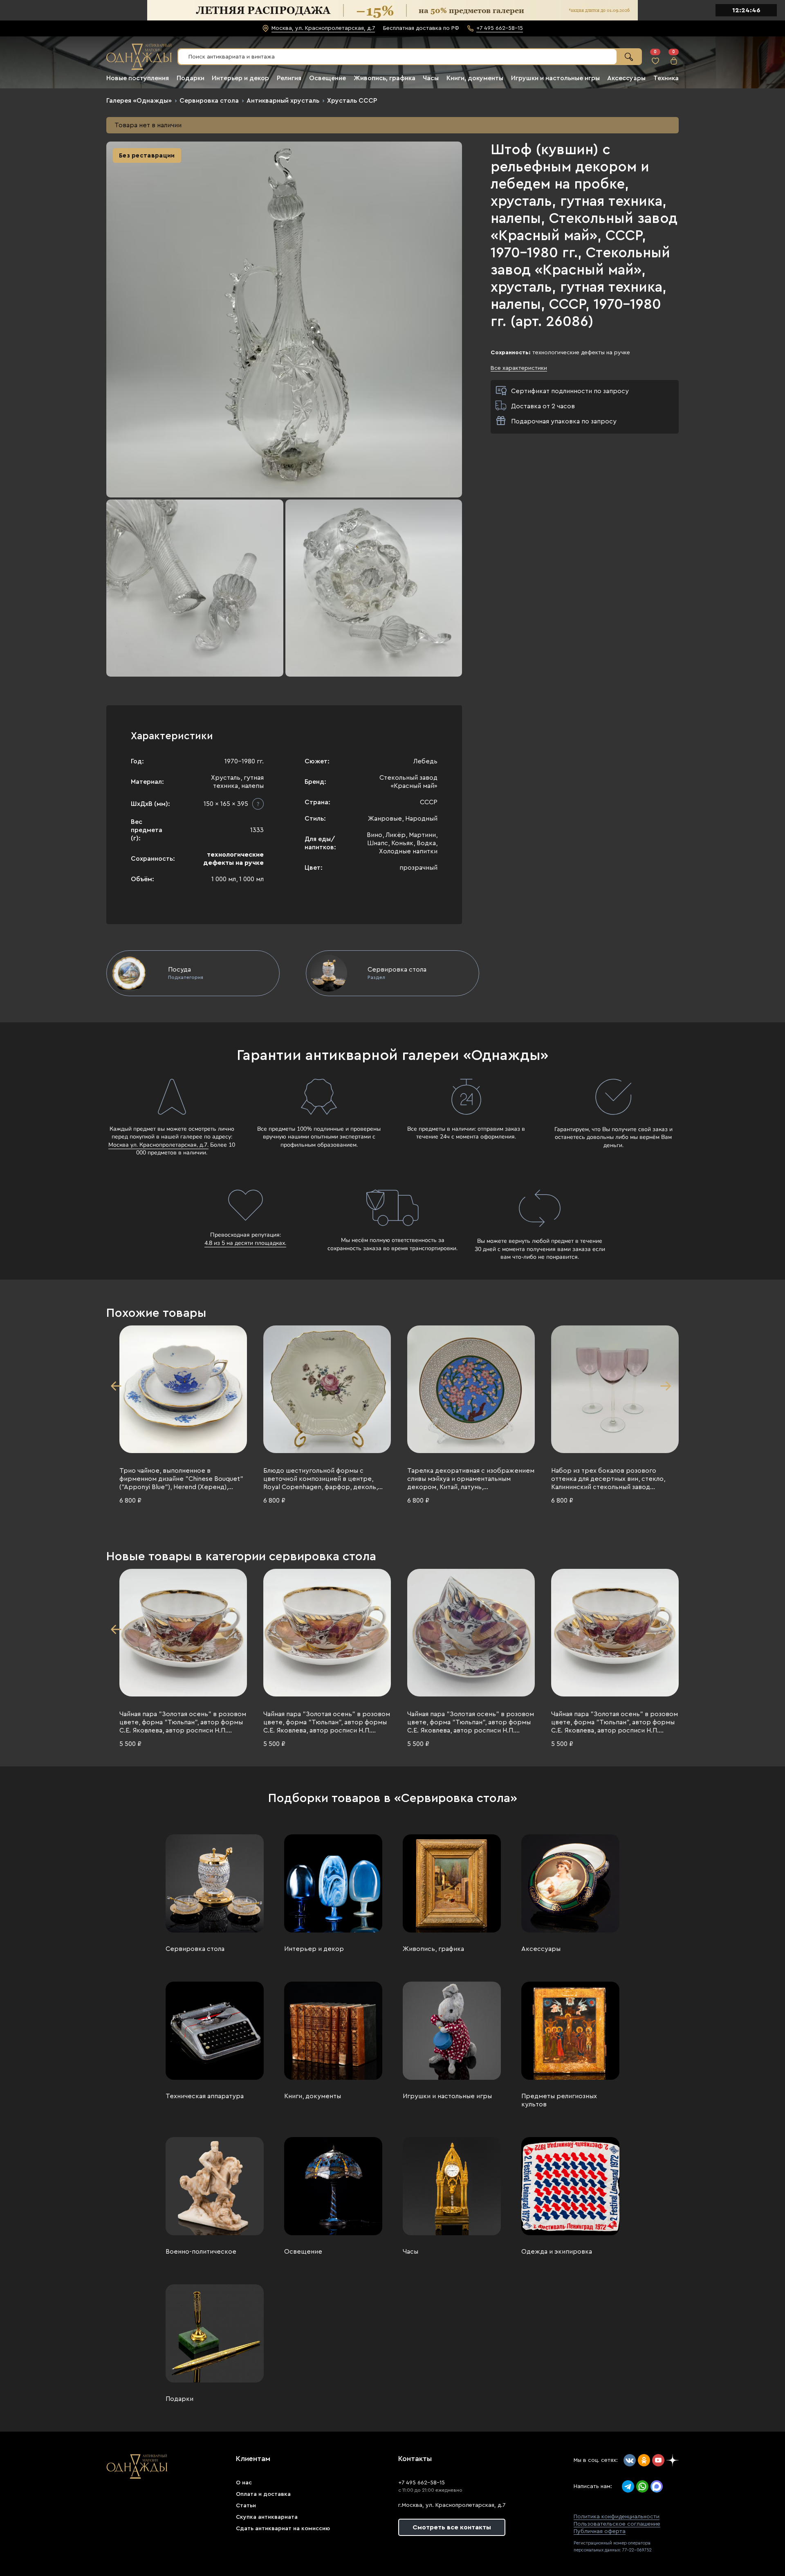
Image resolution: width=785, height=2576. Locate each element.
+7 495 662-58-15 (422, 2483)
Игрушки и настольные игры (555, 78)
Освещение (327, 78)
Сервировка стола (209, 101)
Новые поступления (138, 78)
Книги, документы (475, 78)
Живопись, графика (385, 78)
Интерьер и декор (240, 78)
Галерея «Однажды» (139, 101)
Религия (289, 78)
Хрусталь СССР (352, 101)
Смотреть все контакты (452, 2527)
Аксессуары (626, 78)
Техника (666, 78)
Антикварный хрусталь (283, 101)
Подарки (191, 78)
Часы (431, 78)
